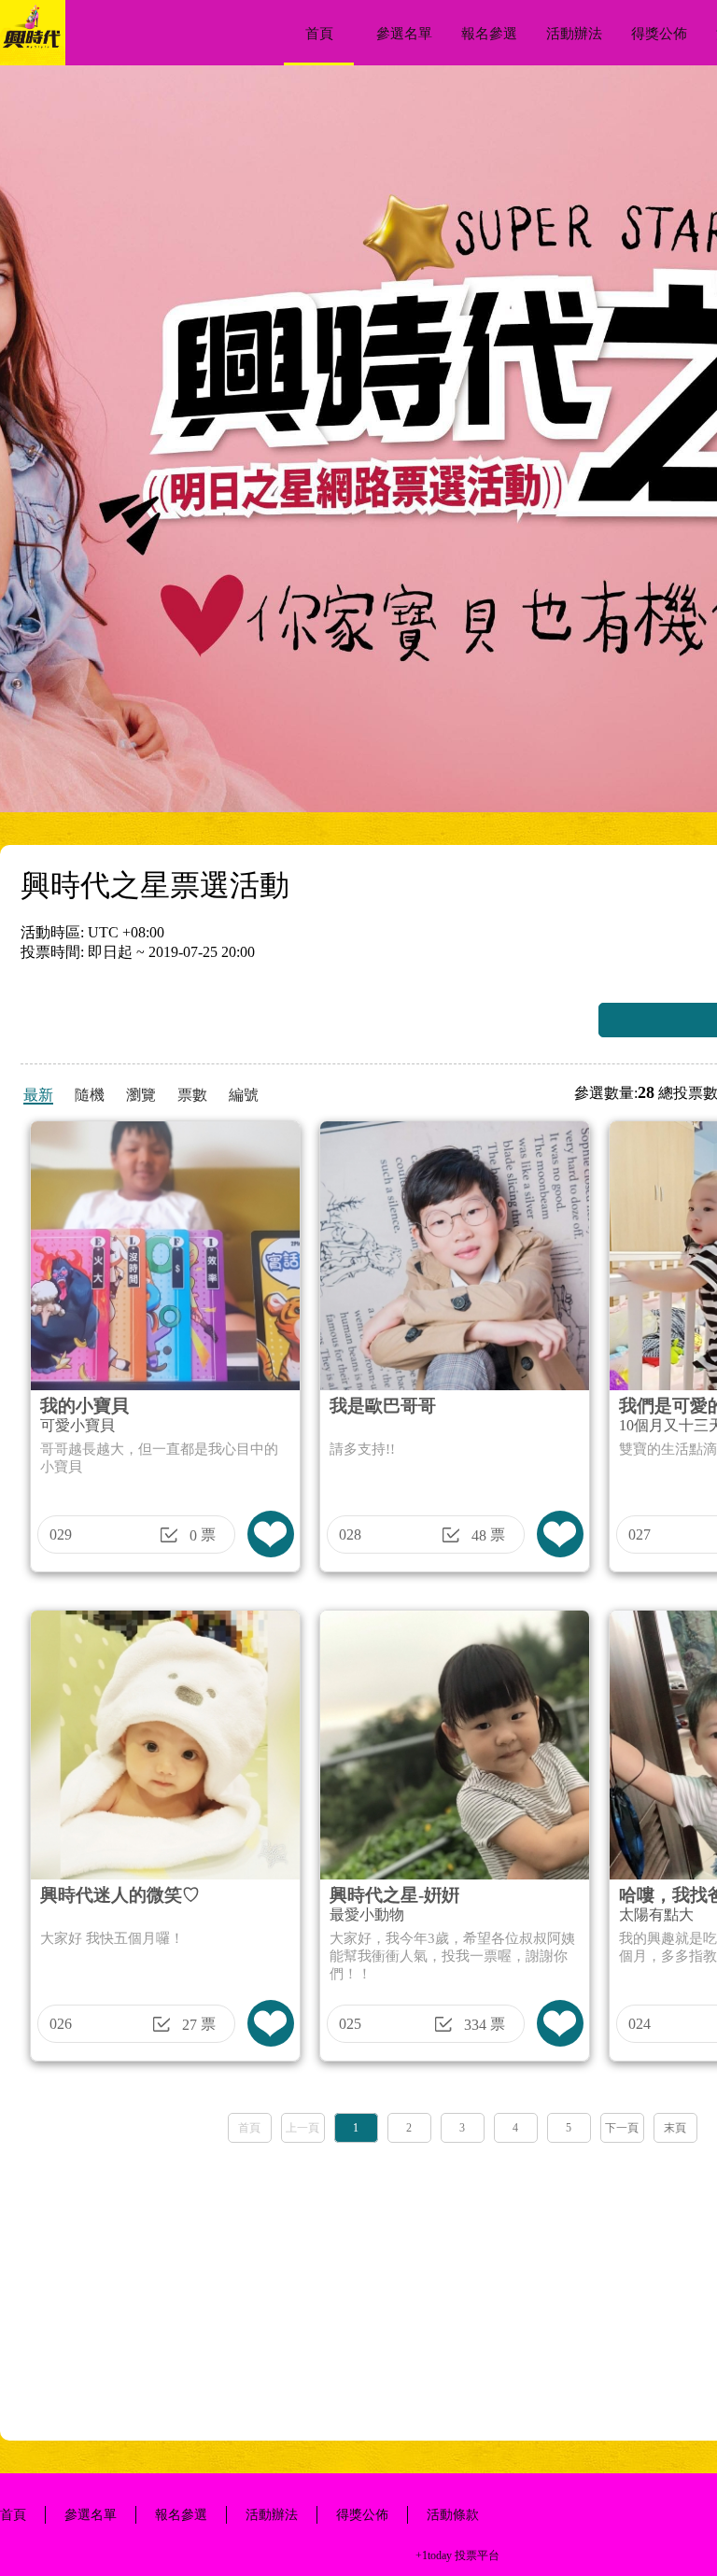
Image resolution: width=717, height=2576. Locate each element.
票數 (192, 1095)
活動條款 (453, 2515)
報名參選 (489, 34)
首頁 (319, 34)
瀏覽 (141, 1095)
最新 (38, 1095)
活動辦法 (574, 34)
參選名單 (404, 34)
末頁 (675, 2128)
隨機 (90, 1095)
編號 (244, 1095)
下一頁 (622, 2128)
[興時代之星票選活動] (33, 60)
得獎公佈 (659, 34)
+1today (434, 2555)
